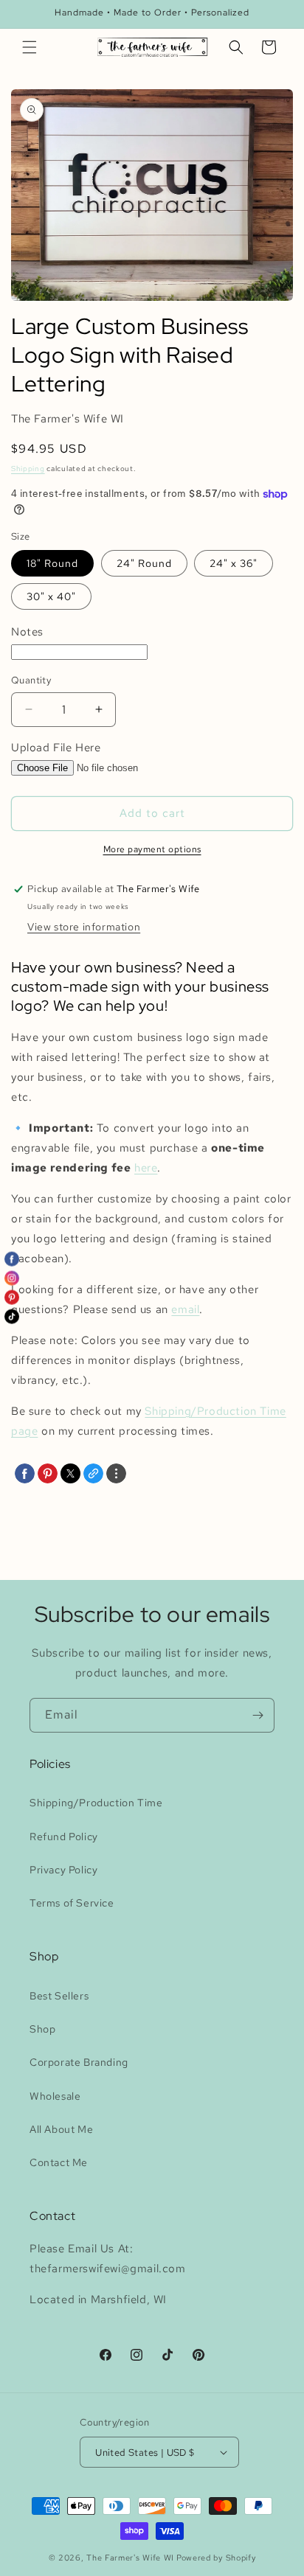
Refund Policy (64, 1837)
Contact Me (59, 2162)
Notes (27, 632)
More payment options (152, 849)
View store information (84, 927)
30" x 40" (51, 596)
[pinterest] (48, 1473)
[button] (30, 47)
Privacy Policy (63, 1870)
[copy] (93, 1473)
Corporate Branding (79, 2062)
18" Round (52, 563)
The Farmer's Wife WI (130, 2558)
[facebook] (25, 1473)
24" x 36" (234, 563)
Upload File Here (56, 748)
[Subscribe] (258, 1715)
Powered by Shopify (216, 2558)
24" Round (144, 563)
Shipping (28, 469)
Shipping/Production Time (96, 1803)
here (146, 1168)
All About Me (61, 2129)
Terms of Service (72, 1903)
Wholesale (55, 2096)
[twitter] (70, 1473)
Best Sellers (59, 1996)
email (185, 1309)
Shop (42, 2029)
